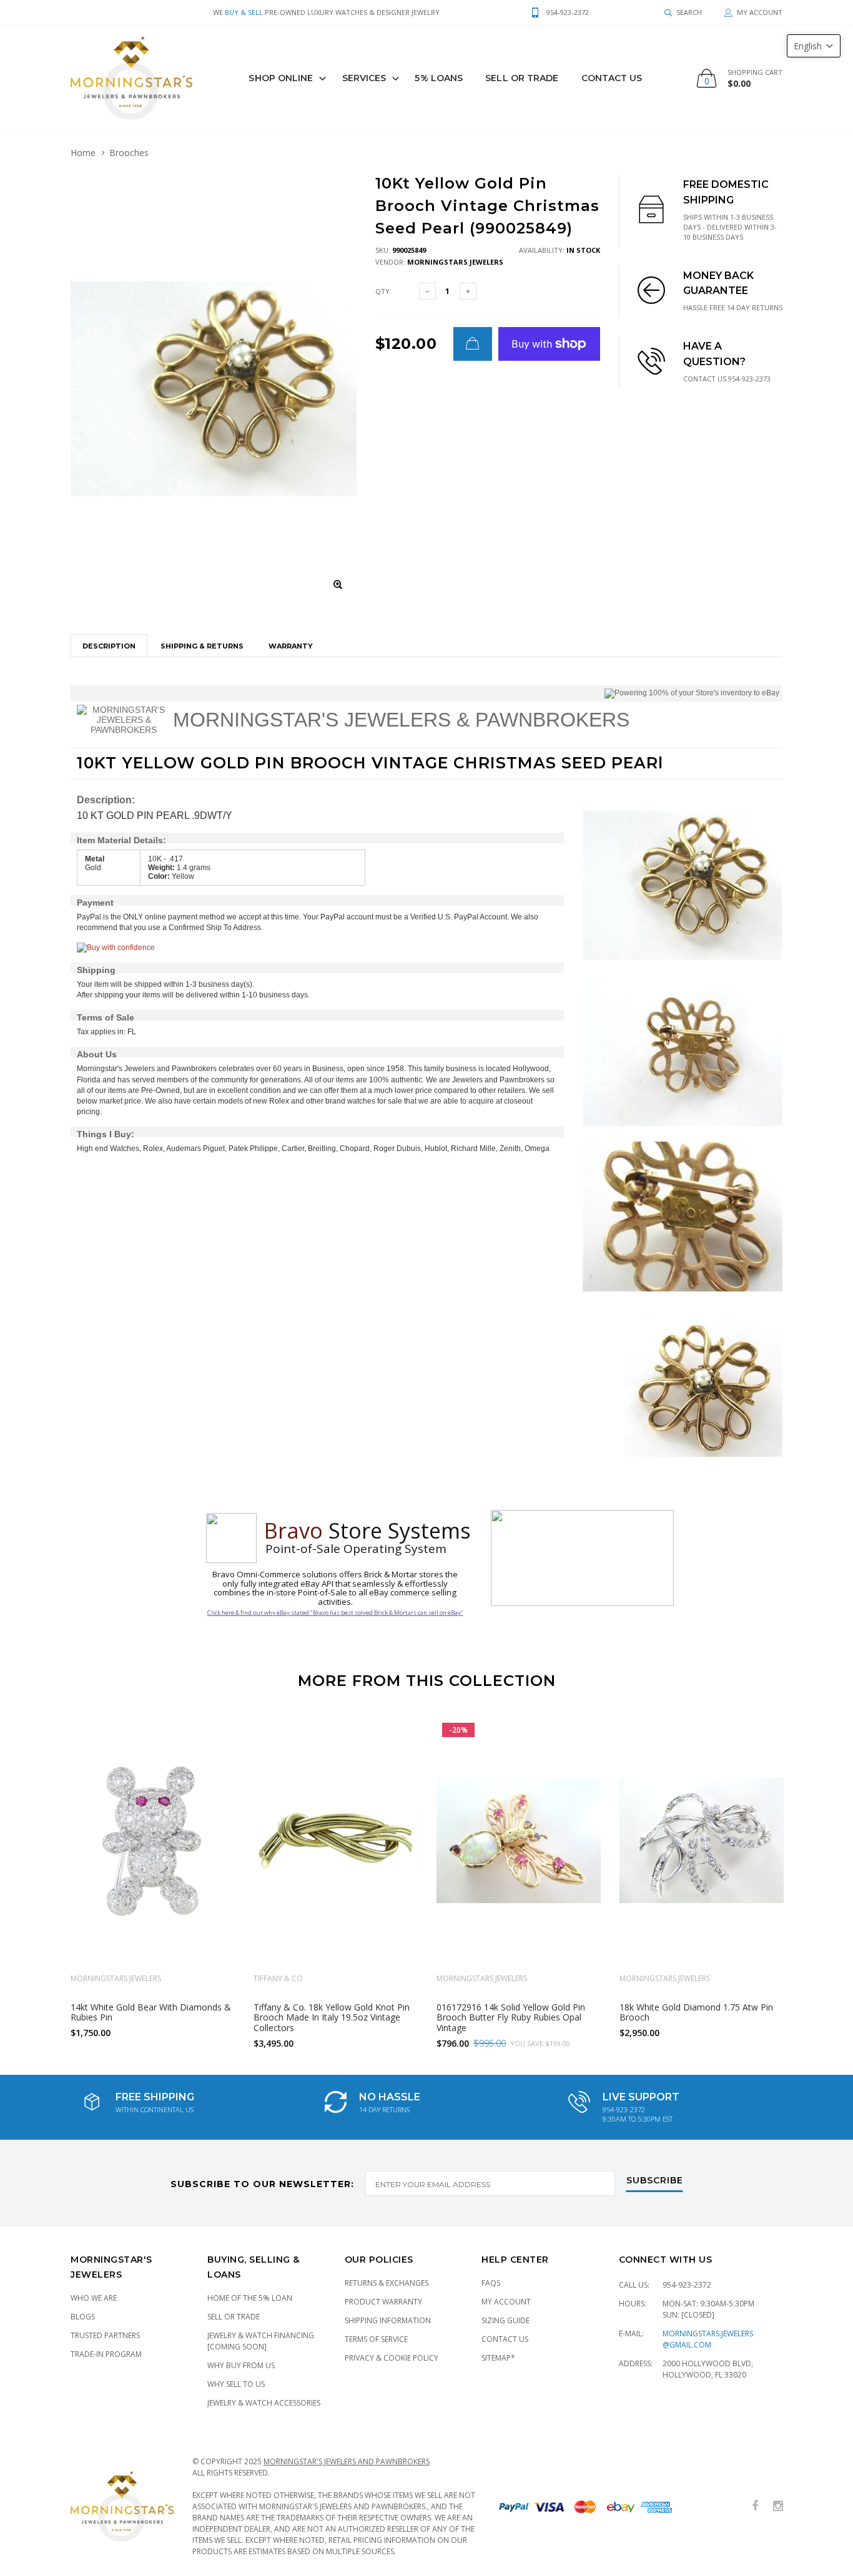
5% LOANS (439, 78)
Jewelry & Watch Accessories (264, 2403)
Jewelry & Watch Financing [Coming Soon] (261, 2341)
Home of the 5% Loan (250, 2298)
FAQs (491, 2283)
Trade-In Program (106, 2354)
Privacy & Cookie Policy (392, 2358)
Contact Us (612, 78)
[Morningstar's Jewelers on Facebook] (755, 2506)
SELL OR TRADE (522, 78)
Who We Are (94, 2298)
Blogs (83, 2317)
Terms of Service (376, 2339)
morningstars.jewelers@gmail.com (708, 2339)
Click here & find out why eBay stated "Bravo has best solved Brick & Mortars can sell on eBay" (335, 1613)
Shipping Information (388, 2320)
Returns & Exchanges (387, 2283)
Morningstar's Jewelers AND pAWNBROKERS (347, 2461)
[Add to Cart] (473, 344)
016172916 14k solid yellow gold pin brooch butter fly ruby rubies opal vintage (511, 2017)
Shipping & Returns (202, 646)
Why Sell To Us (236, 2384)
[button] (814, 46)
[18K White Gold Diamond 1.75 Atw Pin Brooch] (702, 1840)
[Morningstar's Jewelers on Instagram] (778, 2506)
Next (809, 1878)
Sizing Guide (505, 2320)
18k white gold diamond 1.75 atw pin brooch (696, 2012)
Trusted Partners (105, 2335)
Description (109, 646)
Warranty (291, 646)
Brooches (129, 153)
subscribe (655, 2181)
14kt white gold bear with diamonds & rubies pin (151, 2012)
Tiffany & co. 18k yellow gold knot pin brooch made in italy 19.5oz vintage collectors (332, 2017)
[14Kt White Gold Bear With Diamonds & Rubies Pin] (153, 1840)
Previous (44, 1878)
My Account (506, 2302)
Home (83, 153)
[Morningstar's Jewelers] (131, 78)
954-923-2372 (687, 2285)
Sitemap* (498, 2358)
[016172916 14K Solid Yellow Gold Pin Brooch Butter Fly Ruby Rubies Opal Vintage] (519, 1840)
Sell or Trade (234, 2317)
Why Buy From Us (241, 2365)
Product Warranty (383, 2302)
